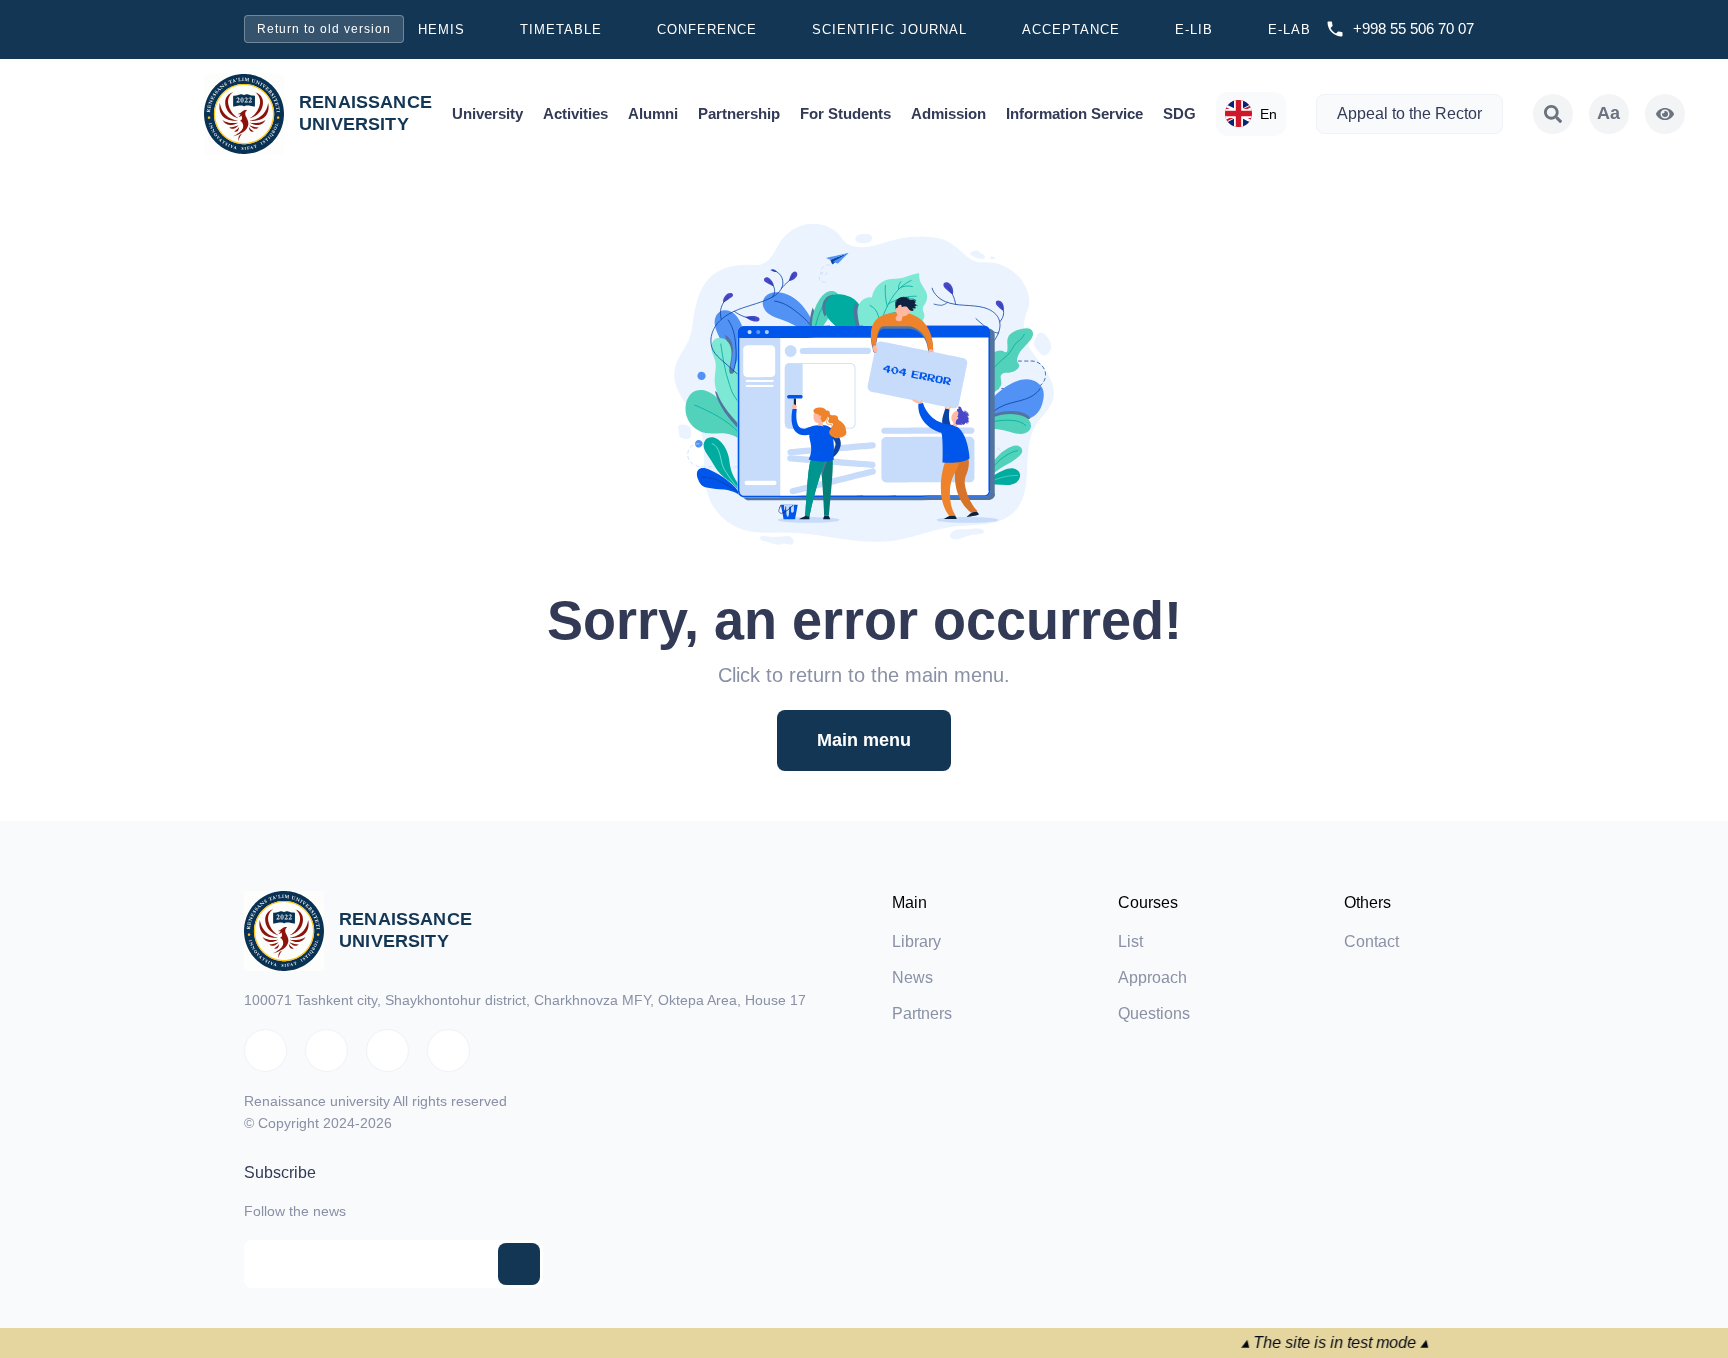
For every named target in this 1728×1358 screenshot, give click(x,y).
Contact (1371, 941)
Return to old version (324, 29)
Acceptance (1071, 29)
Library (916, 941)
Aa (1608, 113)
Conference (707, 29)
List (1130, 941)
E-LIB (1194, 29)
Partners (922, 1013)
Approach (1152, 977)
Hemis (441, 29)
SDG (1179, 113)
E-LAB (1289, 29)
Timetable (561, 29)
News (912, 977)
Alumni (653, 113)
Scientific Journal (889, 29)
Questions (1154, 1013)
